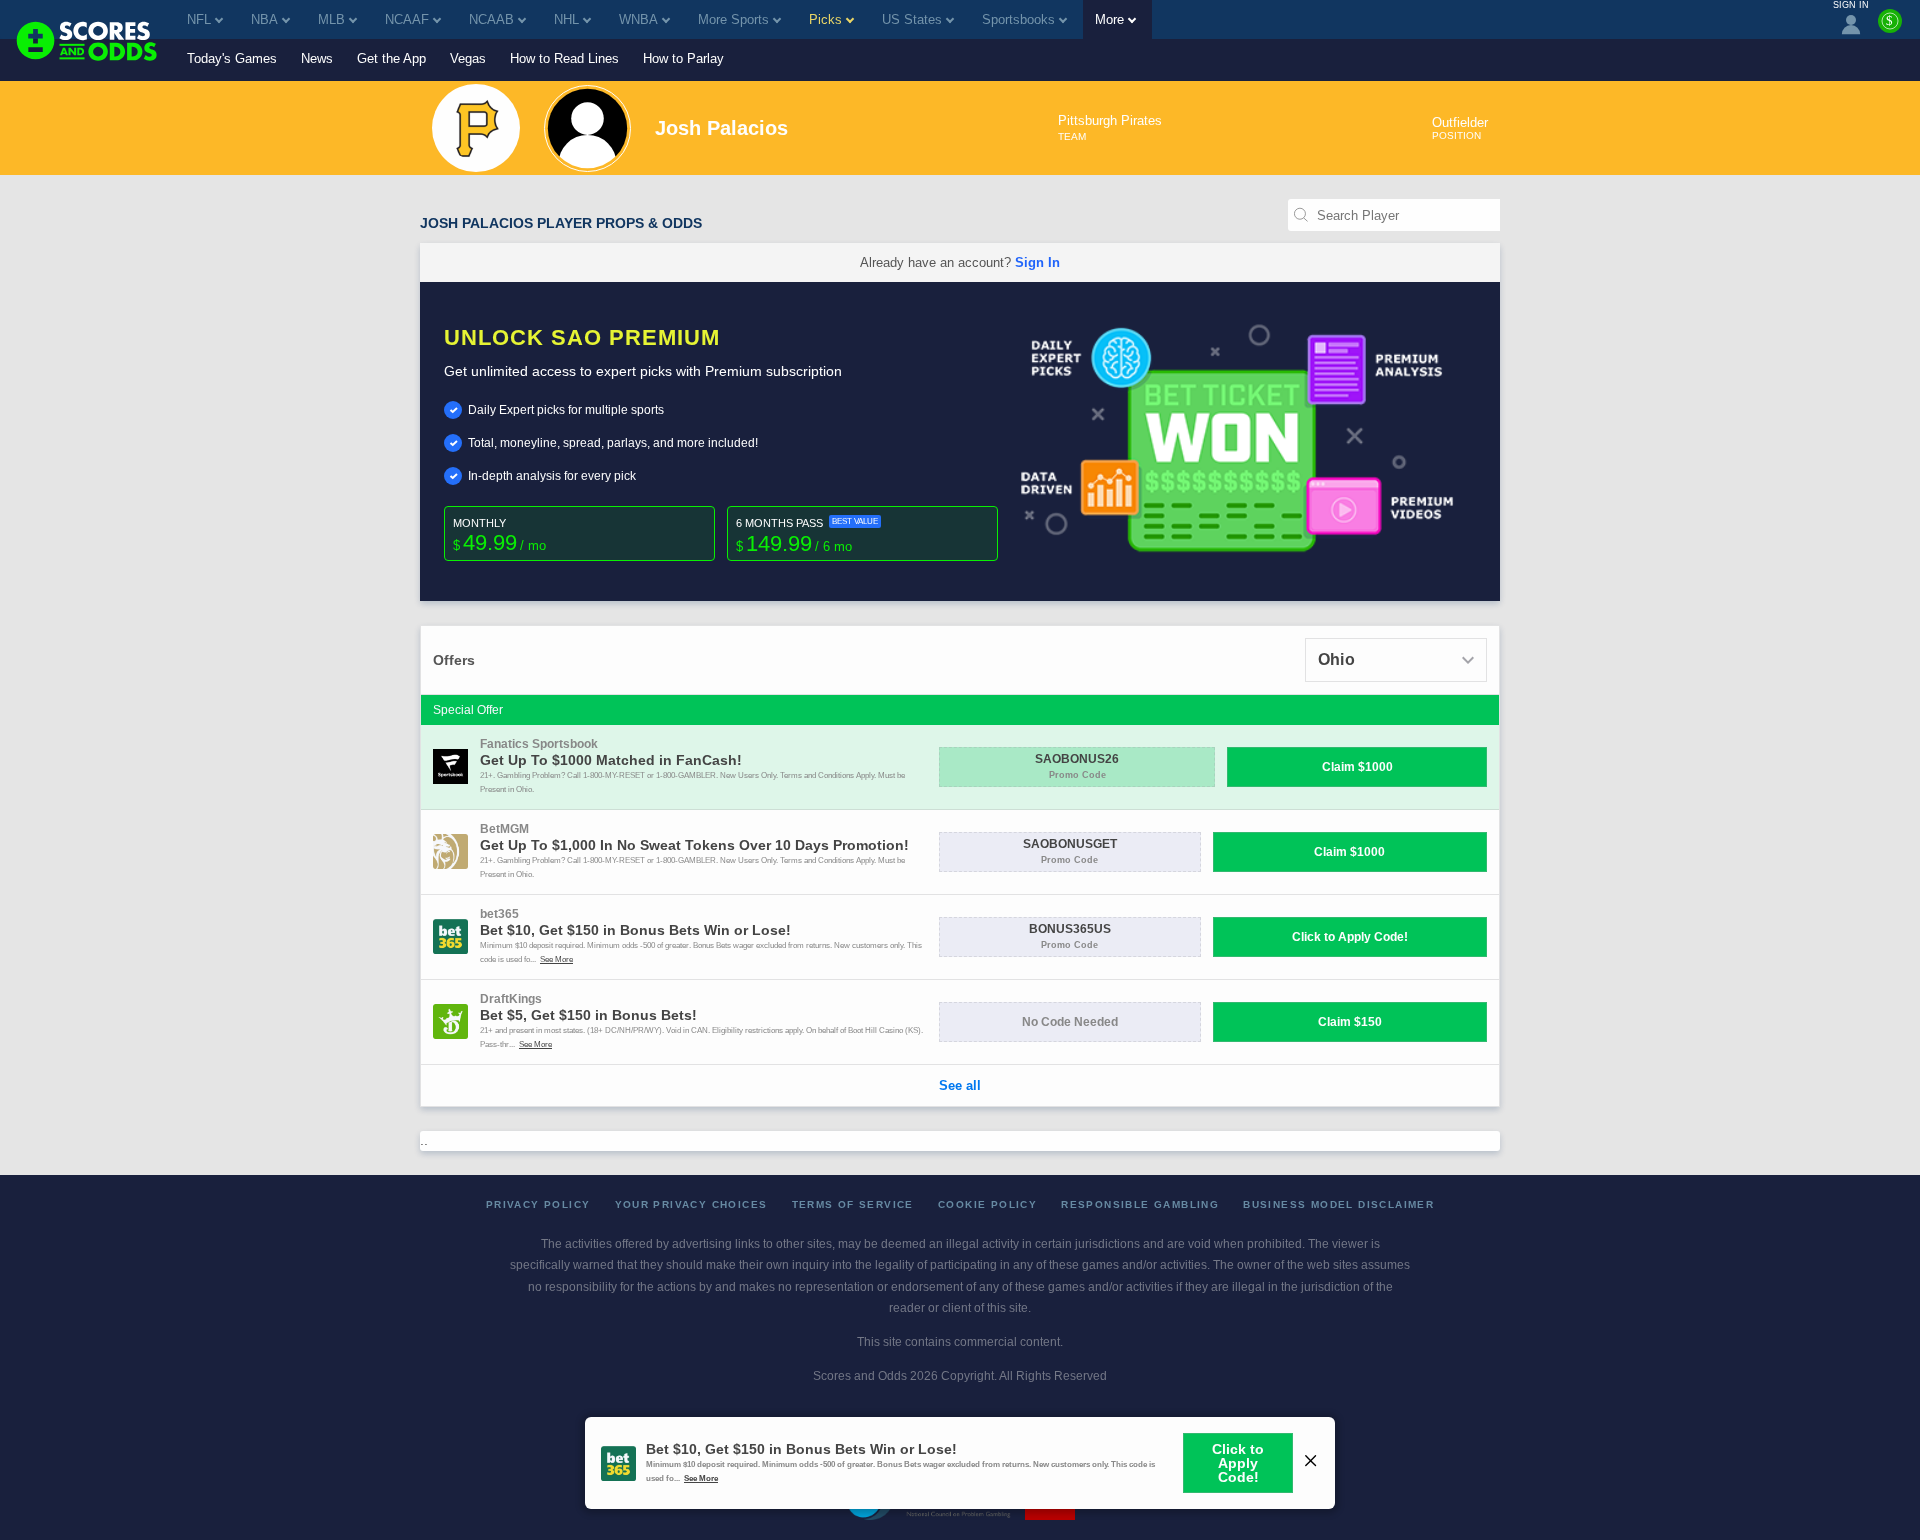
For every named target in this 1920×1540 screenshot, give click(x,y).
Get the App (391, 58)
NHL (566, 19)
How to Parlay (683, 58)
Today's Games (232, 58)
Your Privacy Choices (691, 1204)
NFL (199, 19)
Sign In (1037, 262)
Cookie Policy (987, 1204)
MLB (331, 19)
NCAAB (491, 19)
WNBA (638, 19)
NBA (264, 19)
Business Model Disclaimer (1338, 1204)
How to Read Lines (564, 58)
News (317, 58)
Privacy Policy (538, 1204)
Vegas (468, 58)
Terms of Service (853, 1204)
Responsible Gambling (1140, 1204)
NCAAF (407, 19)
